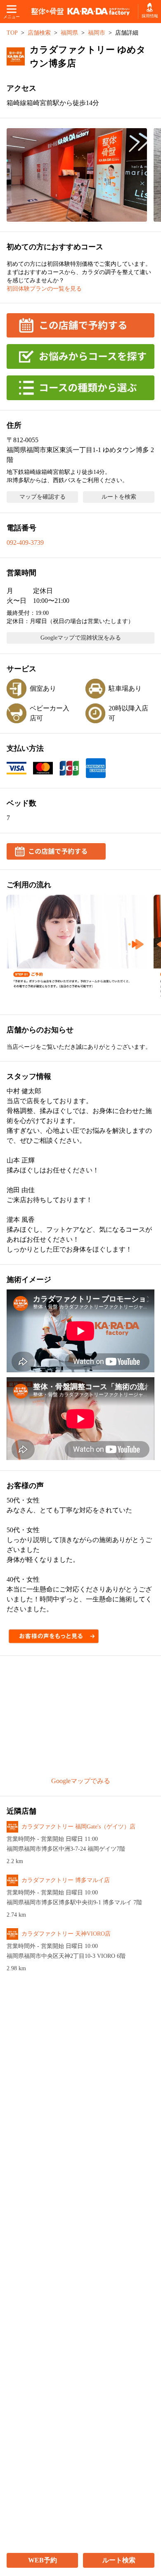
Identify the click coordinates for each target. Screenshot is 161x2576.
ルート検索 (119, 2560)
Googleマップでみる (81, 1781)
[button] (77, 175)
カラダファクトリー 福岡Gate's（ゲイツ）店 (78, 1827)
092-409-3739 (25, 543)
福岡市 (97, 33)
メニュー (11, 17)
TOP (12, 33)
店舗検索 (39, 33)
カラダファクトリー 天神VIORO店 (66, 1934)
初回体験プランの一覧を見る (44, 289)
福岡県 (69, 33)
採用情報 (150, 16)
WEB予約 (43, 2560)
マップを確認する (43, 497)
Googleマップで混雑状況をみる (81, 638)
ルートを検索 (119, 497)
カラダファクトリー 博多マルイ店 (66, 1880)
